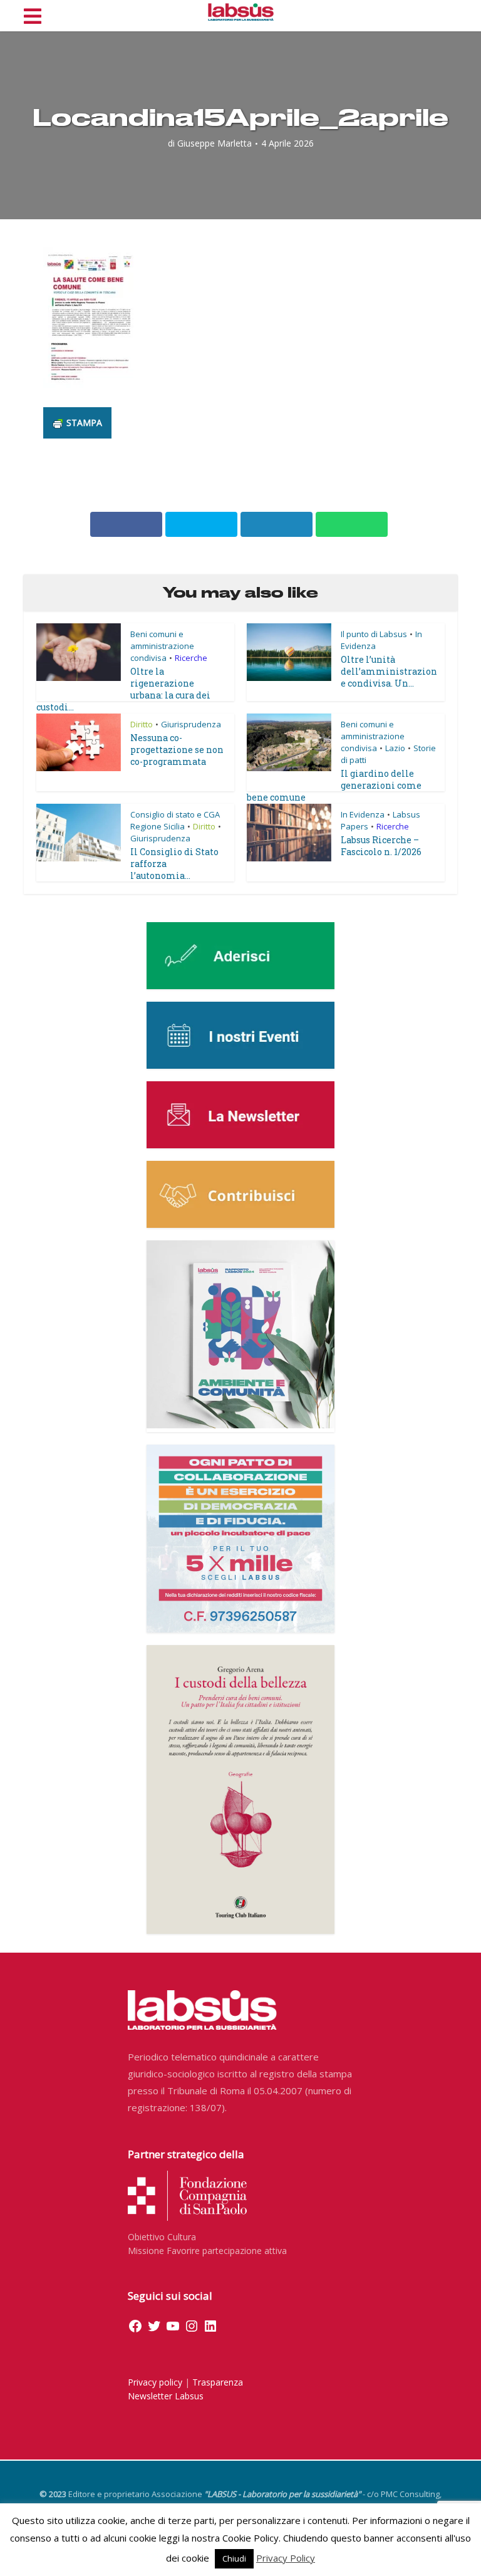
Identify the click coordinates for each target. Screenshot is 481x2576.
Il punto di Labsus (374, 634)
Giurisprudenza (191, 724)
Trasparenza (218, 2382)
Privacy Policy (286, 2558)
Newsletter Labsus (166, 2396)
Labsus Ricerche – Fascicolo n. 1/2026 (381, 846)
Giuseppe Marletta (215, 143)
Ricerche (191, 658)
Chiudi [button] (234, 2558)
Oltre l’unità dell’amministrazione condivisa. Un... (389, 671)
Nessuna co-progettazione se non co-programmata (177, 750)
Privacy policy (155, 2382)
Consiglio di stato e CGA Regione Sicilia (175, 820)
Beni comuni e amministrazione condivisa (162, 646)
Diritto (142, 724)
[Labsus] (241, 12)
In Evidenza (363, 814)
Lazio (395, 748)
